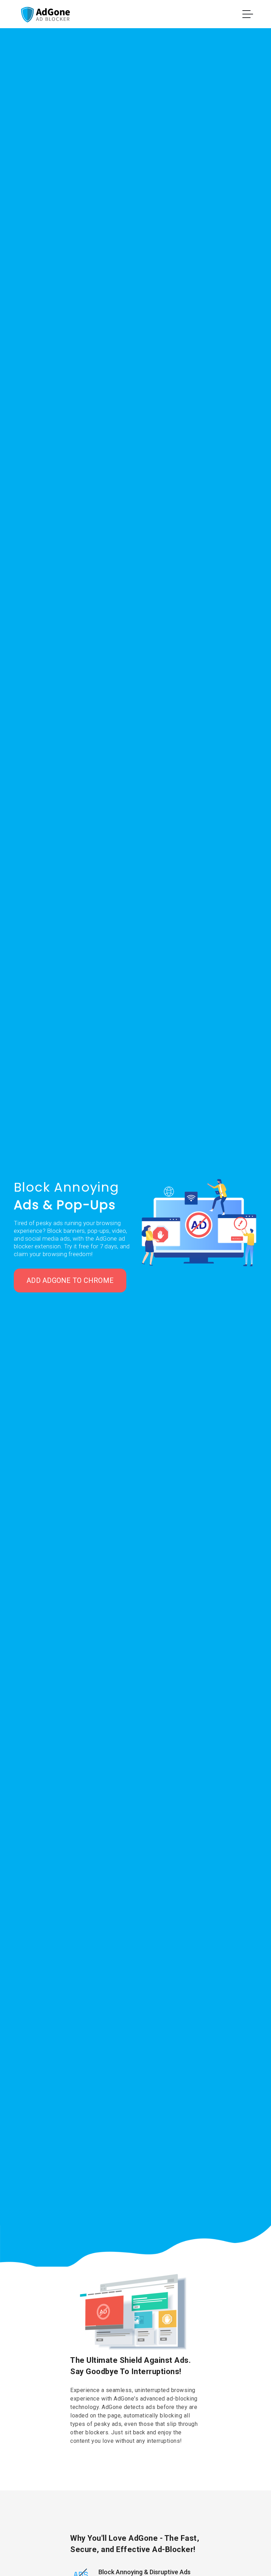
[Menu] (248, 15)
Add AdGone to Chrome (70, 1280)
